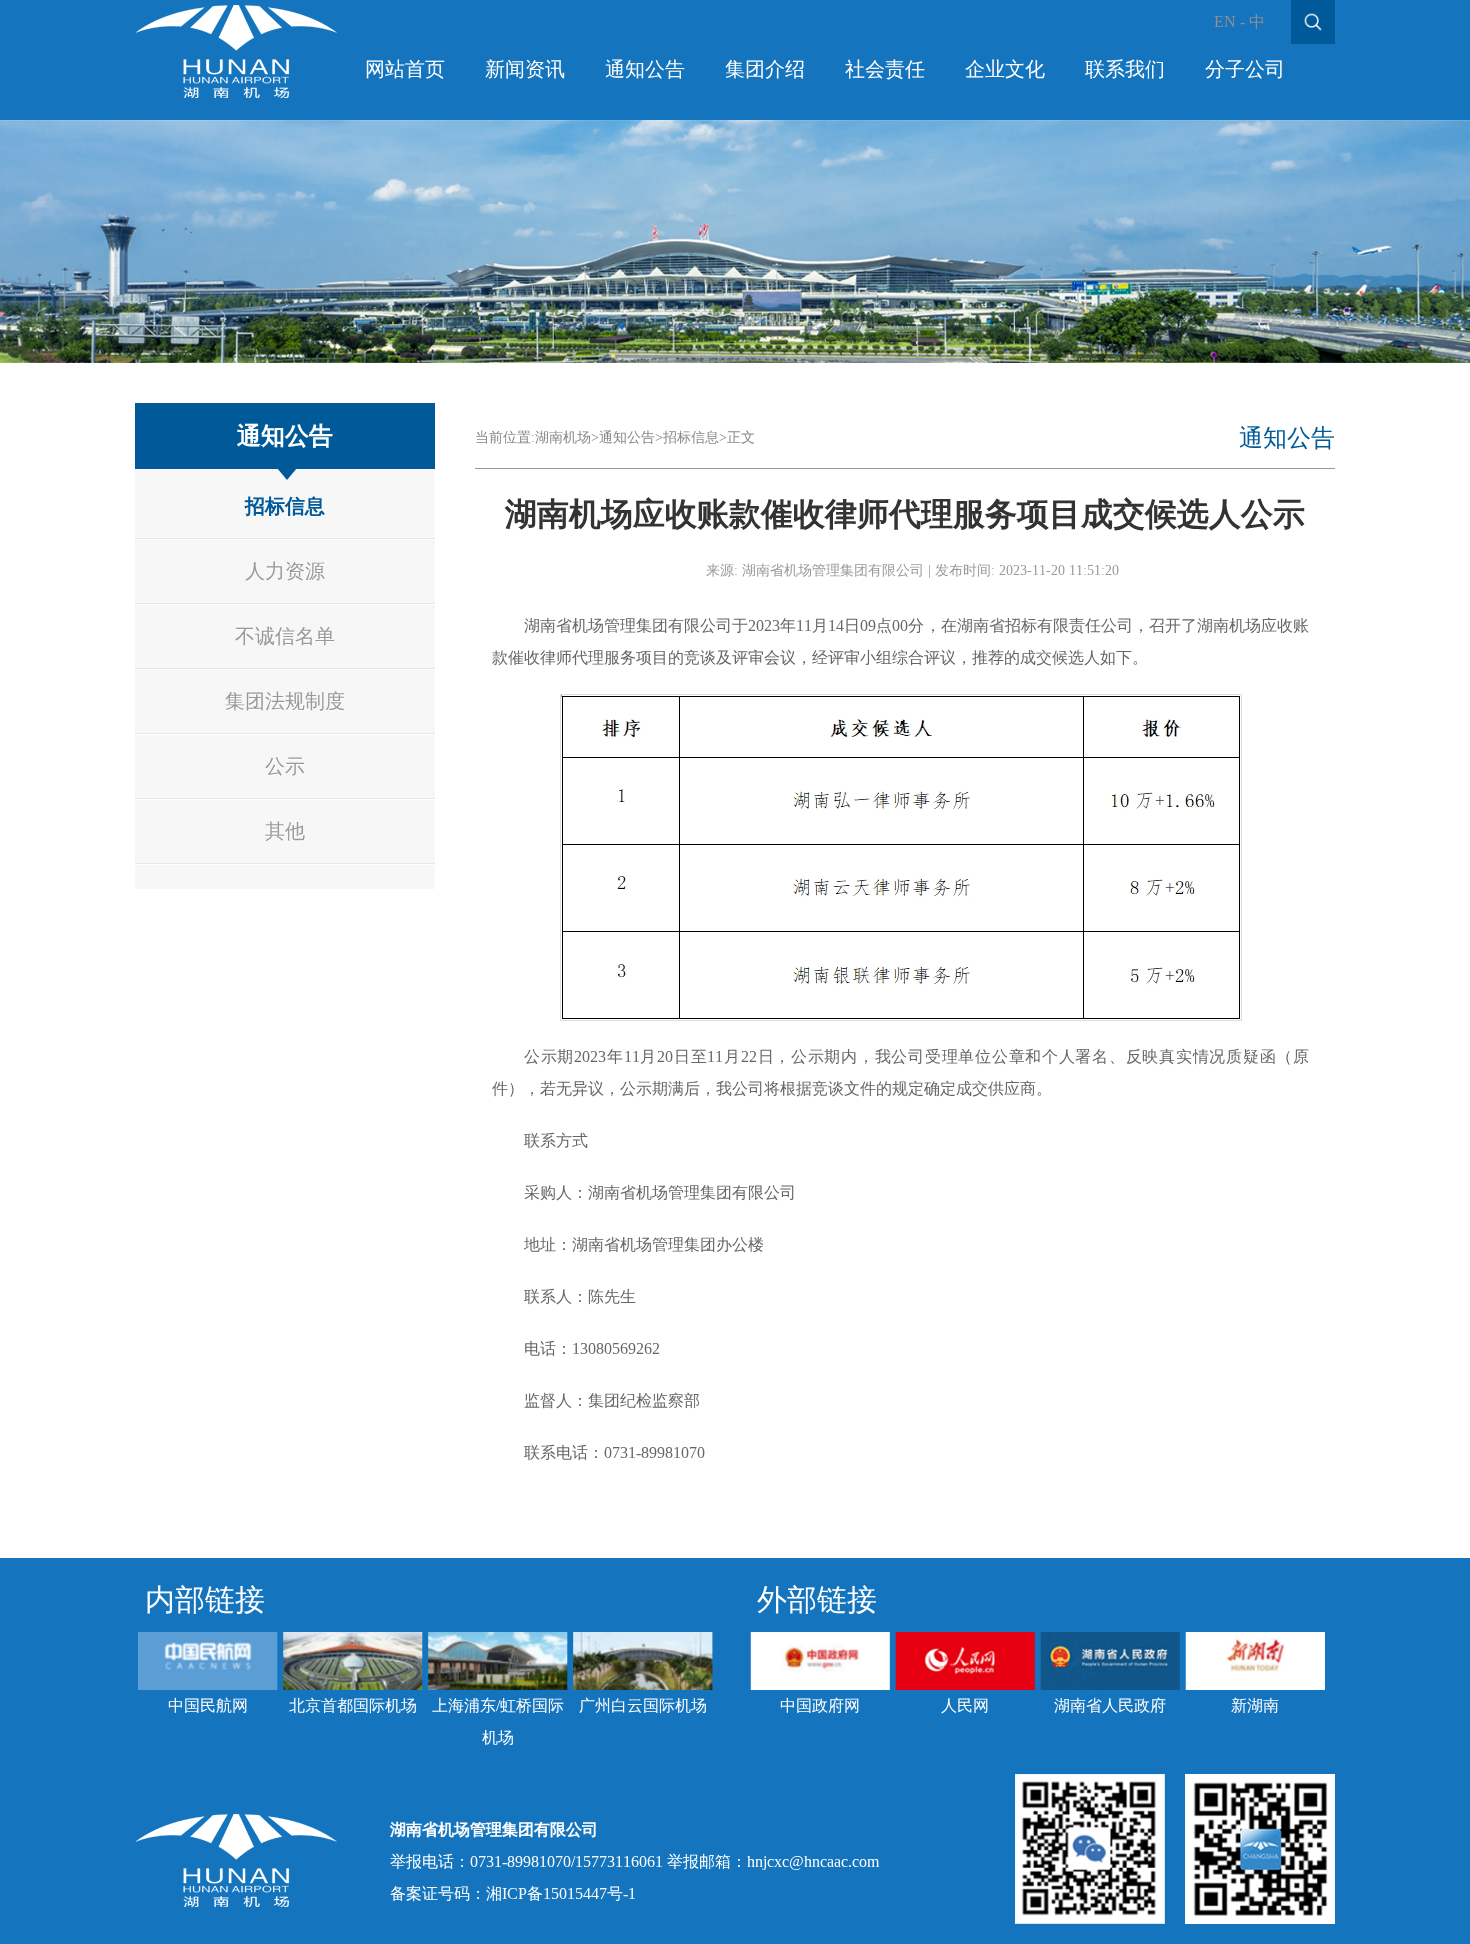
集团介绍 (765, 69)
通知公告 (645, 69)
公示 (285, 766)
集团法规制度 (285, 701)
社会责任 (885, 69)
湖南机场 (563, 437)
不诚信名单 (285, 636)
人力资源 (285, 571)
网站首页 (405, 69)
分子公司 (1245, 69)
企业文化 (1005, 69)
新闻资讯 (525, 69)
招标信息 (285, 506)
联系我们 (1125, 69)
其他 (285, 831)
